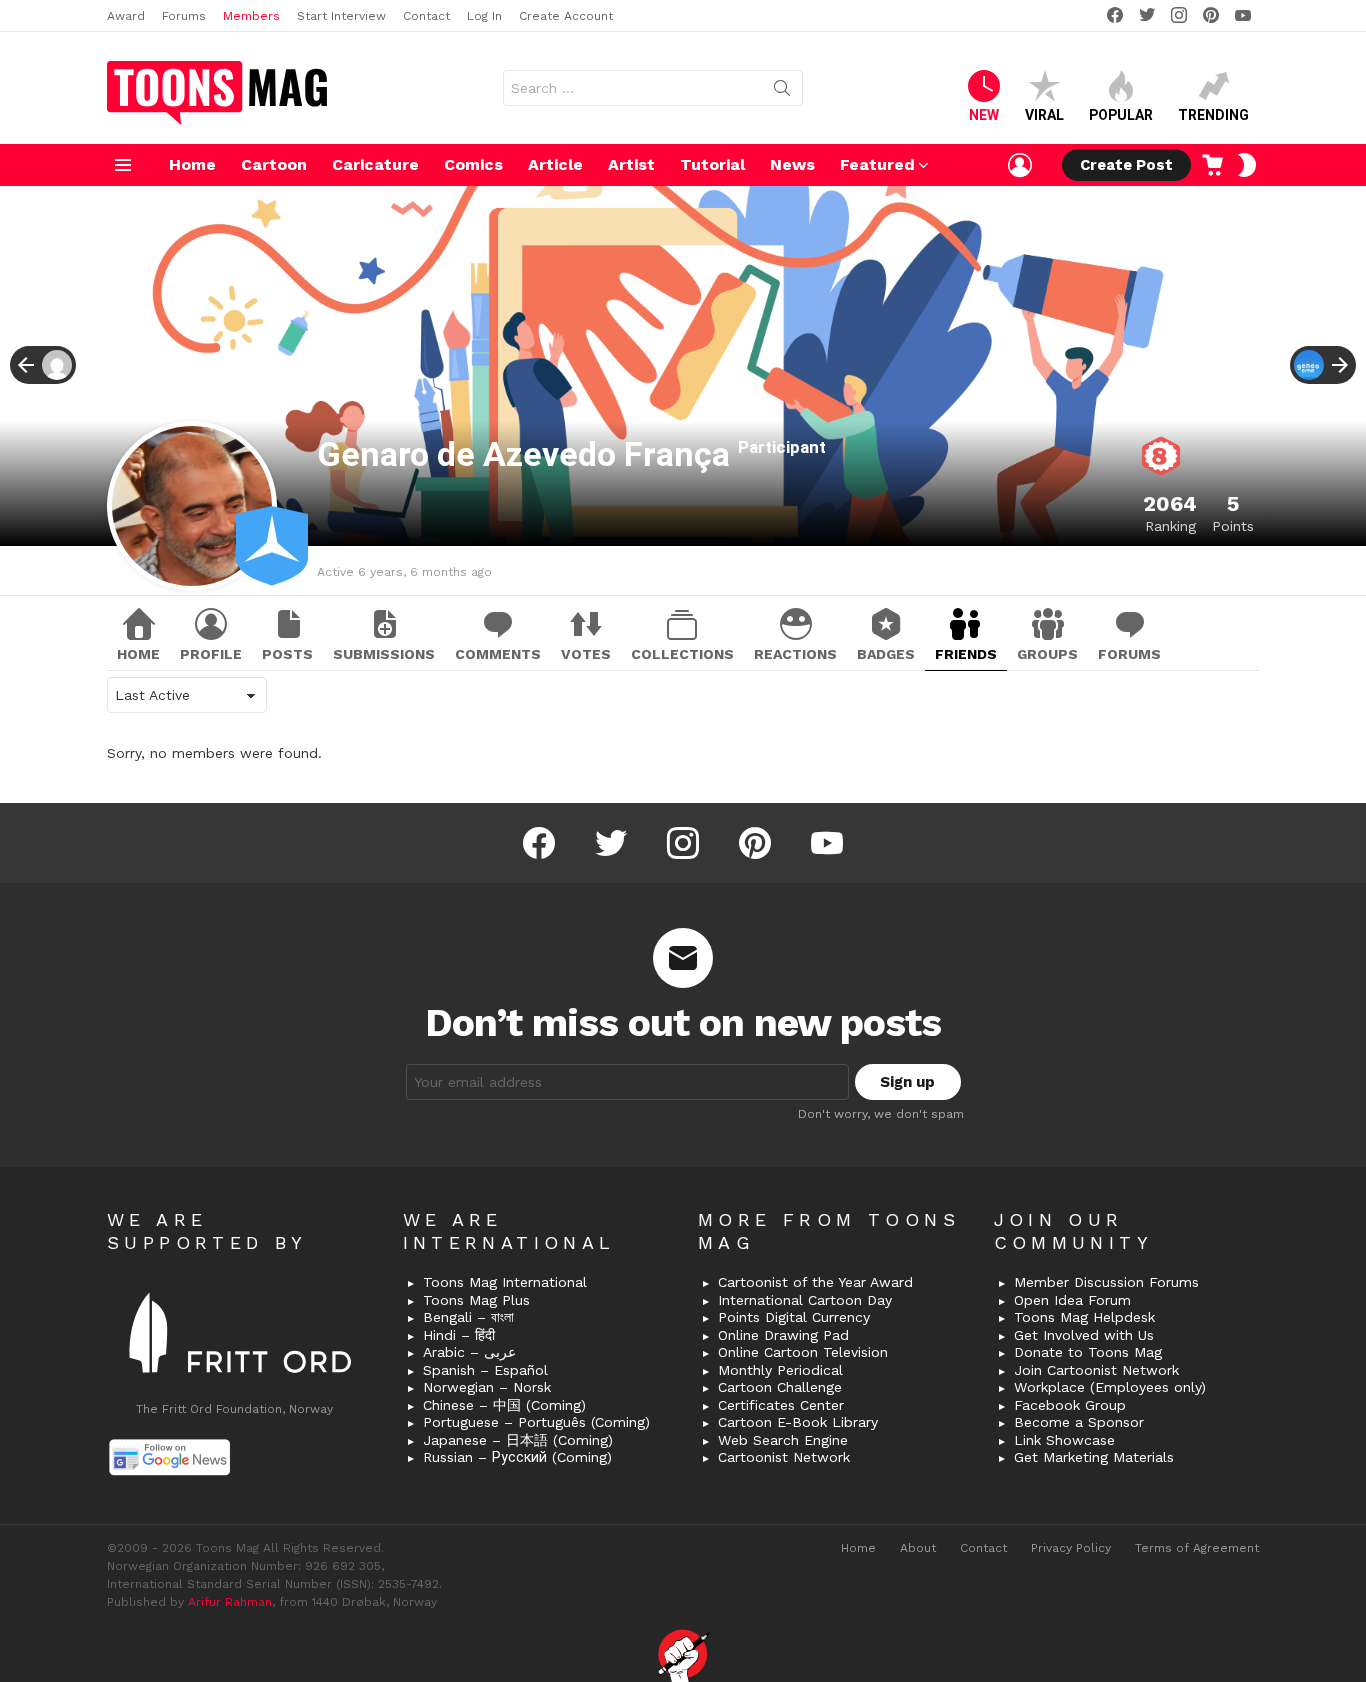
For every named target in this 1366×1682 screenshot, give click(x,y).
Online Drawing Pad (783, 1335)
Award (126, 16)
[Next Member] (1323, 365)
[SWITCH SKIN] (1247, 165)
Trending (1213, 115)
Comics (473, 164)
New (984, 115)
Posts (287, 654)
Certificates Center (781, 1405)
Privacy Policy (1071, 1548)
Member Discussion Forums (1106, 1282)
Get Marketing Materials (1094, 1457)
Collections (682, 654)
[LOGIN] (1020, 165)
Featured (877, 164)
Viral (1044, 115)
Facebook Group (1070, 1405)
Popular (1121, 115)
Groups (1047, 654)
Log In (484, 16)
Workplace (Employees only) (1110, 1387)
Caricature (375, 164)
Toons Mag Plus (476, 1300)
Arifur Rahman (230, 1602)
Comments (498, 654)
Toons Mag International (505, 1282)
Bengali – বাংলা (468, 1317)
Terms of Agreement (1197, 1548)
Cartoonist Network (784, 1457)
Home (192, 164)
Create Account (566, 16)
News (792, 164)
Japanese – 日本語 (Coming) (518, 1440)
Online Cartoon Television (803, 1352)
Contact (426, 16)
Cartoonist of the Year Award (815, 1282)
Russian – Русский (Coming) (517, 1457)
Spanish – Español (485, 1370)
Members (251, 16)
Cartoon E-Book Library (798, 1422)
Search (782, 92)
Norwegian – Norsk (487, 1387)
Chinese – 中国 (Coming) (504, 1405)
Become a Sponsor (1079, 1422)
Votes (586, 654)
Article (555, 164)
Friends (966, 654)
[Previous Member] (43, 365)
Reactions (795, 654)
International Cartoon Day (805, 1300)
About (918, 1548)
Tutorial (712, 164)
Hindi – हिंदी (459, 1335)
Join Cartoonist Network (1096, 1370)
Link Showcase (1064, 1440)
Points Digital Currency (794, 1317)
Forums (184, 16)
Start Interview (341, 16)
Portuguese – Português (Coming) (536, 1422)
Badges (886, 654)
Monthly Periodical (780, 1370)
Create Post (1126, 165)
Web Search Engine (783, 1440)
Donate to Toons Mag (1088, 1352)
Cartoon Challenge (780, 1387)
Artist (631, 164)
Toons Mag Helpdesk (1084, 1317)
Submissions (384, 654)
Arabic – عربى (469, 1352)
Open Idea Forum (1072, 1300)
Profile (211, 654)
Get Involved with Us (1084, 1335)
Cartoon (274, 164)
